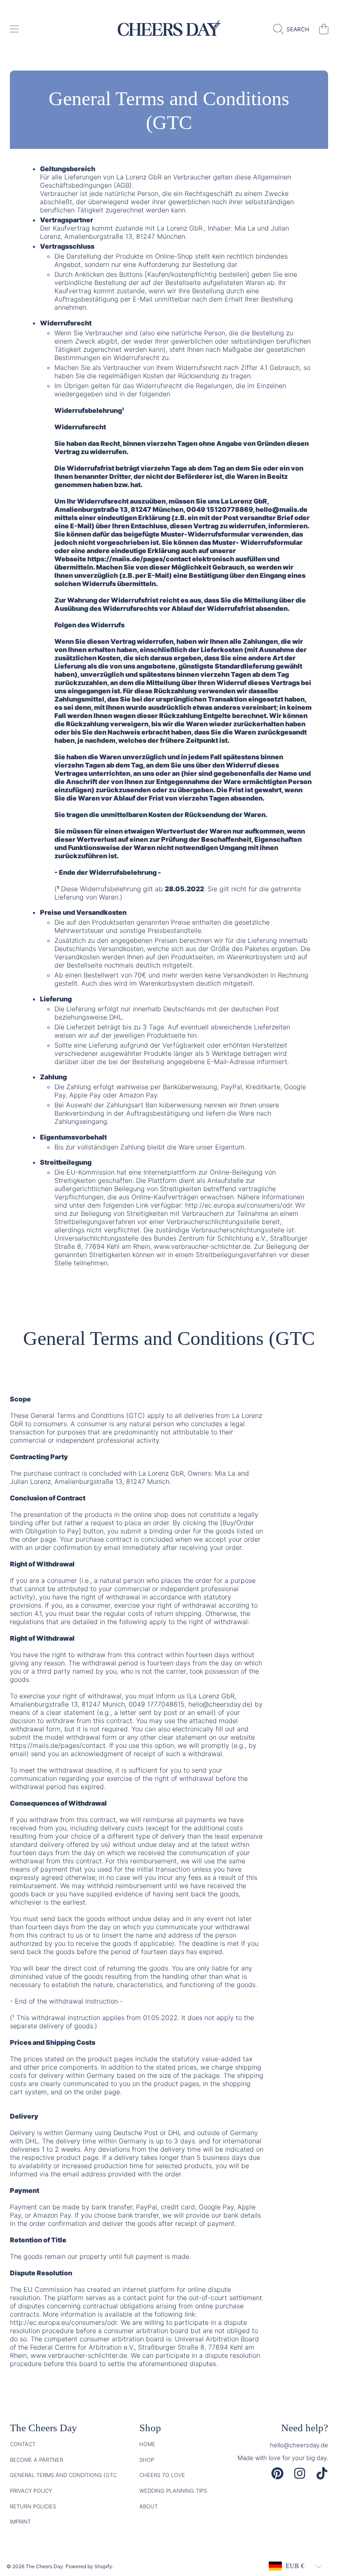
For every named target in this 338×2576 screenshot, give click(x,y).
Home (147, 2444)
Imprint (20, 2522)
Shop (147, 2460)
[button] (14, 29)
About (149, 2506)
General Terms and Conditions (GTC (63, 2475)
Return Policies (33, 2506)
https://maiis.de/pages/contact (139, 559)
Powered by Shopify (89, 2566)
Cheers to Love (162, 2475)
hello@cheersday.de (299, 2445)
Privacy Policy (31, 2491)
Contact (23, 2444)
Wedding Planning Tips (173, 2491)
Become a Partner (36, 2460)
